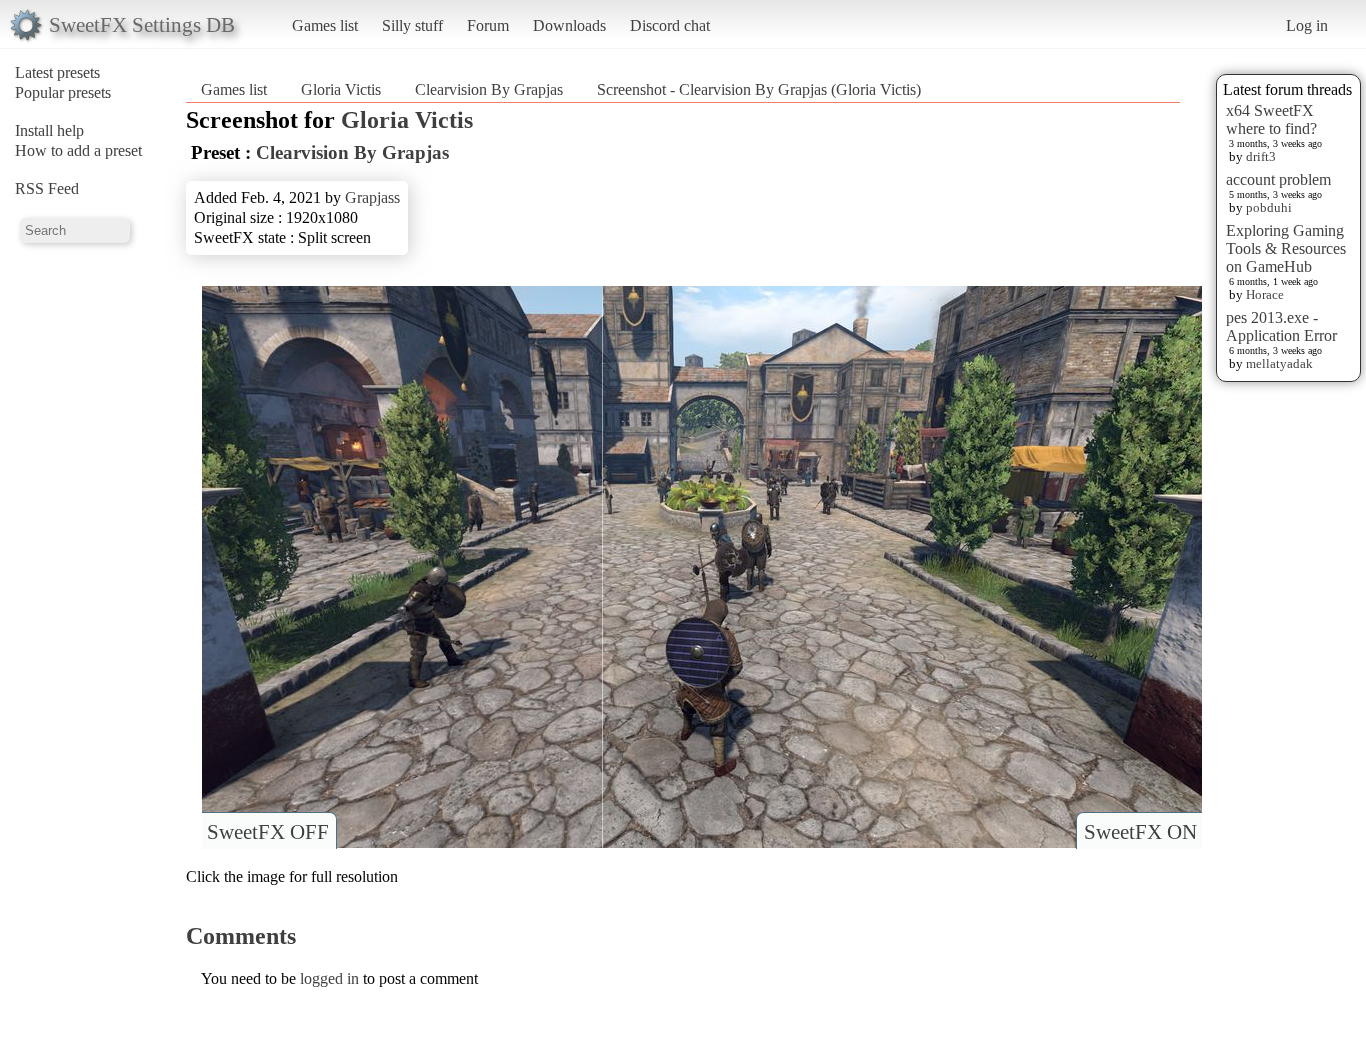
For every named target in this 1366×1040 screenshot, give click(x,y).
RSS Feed (47, 188)
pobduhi (1269, 207)
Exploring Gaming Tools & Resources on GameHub (1286, 248)
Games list (325, 25)
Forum (488, 25)
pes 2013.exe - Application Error (1281, 326)
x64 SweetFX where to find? (1271, 119)
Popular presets (63, 92)
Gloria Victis (341, 89)
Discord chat (670, 25)
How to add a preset (78, 150)
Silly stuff (412, 25)
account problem (1278, 179)
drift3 (1261, 156)
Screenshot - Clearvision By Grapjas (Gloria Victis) (759, 89)
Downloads (569, 25)
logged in (329, 978)
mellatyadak (1279, 363)
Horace (1265, 294)
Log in (1307, 25)
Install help (49, 130)
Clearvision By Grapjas (489, 89)
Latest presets (57, 72)
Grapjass (372, 197)
